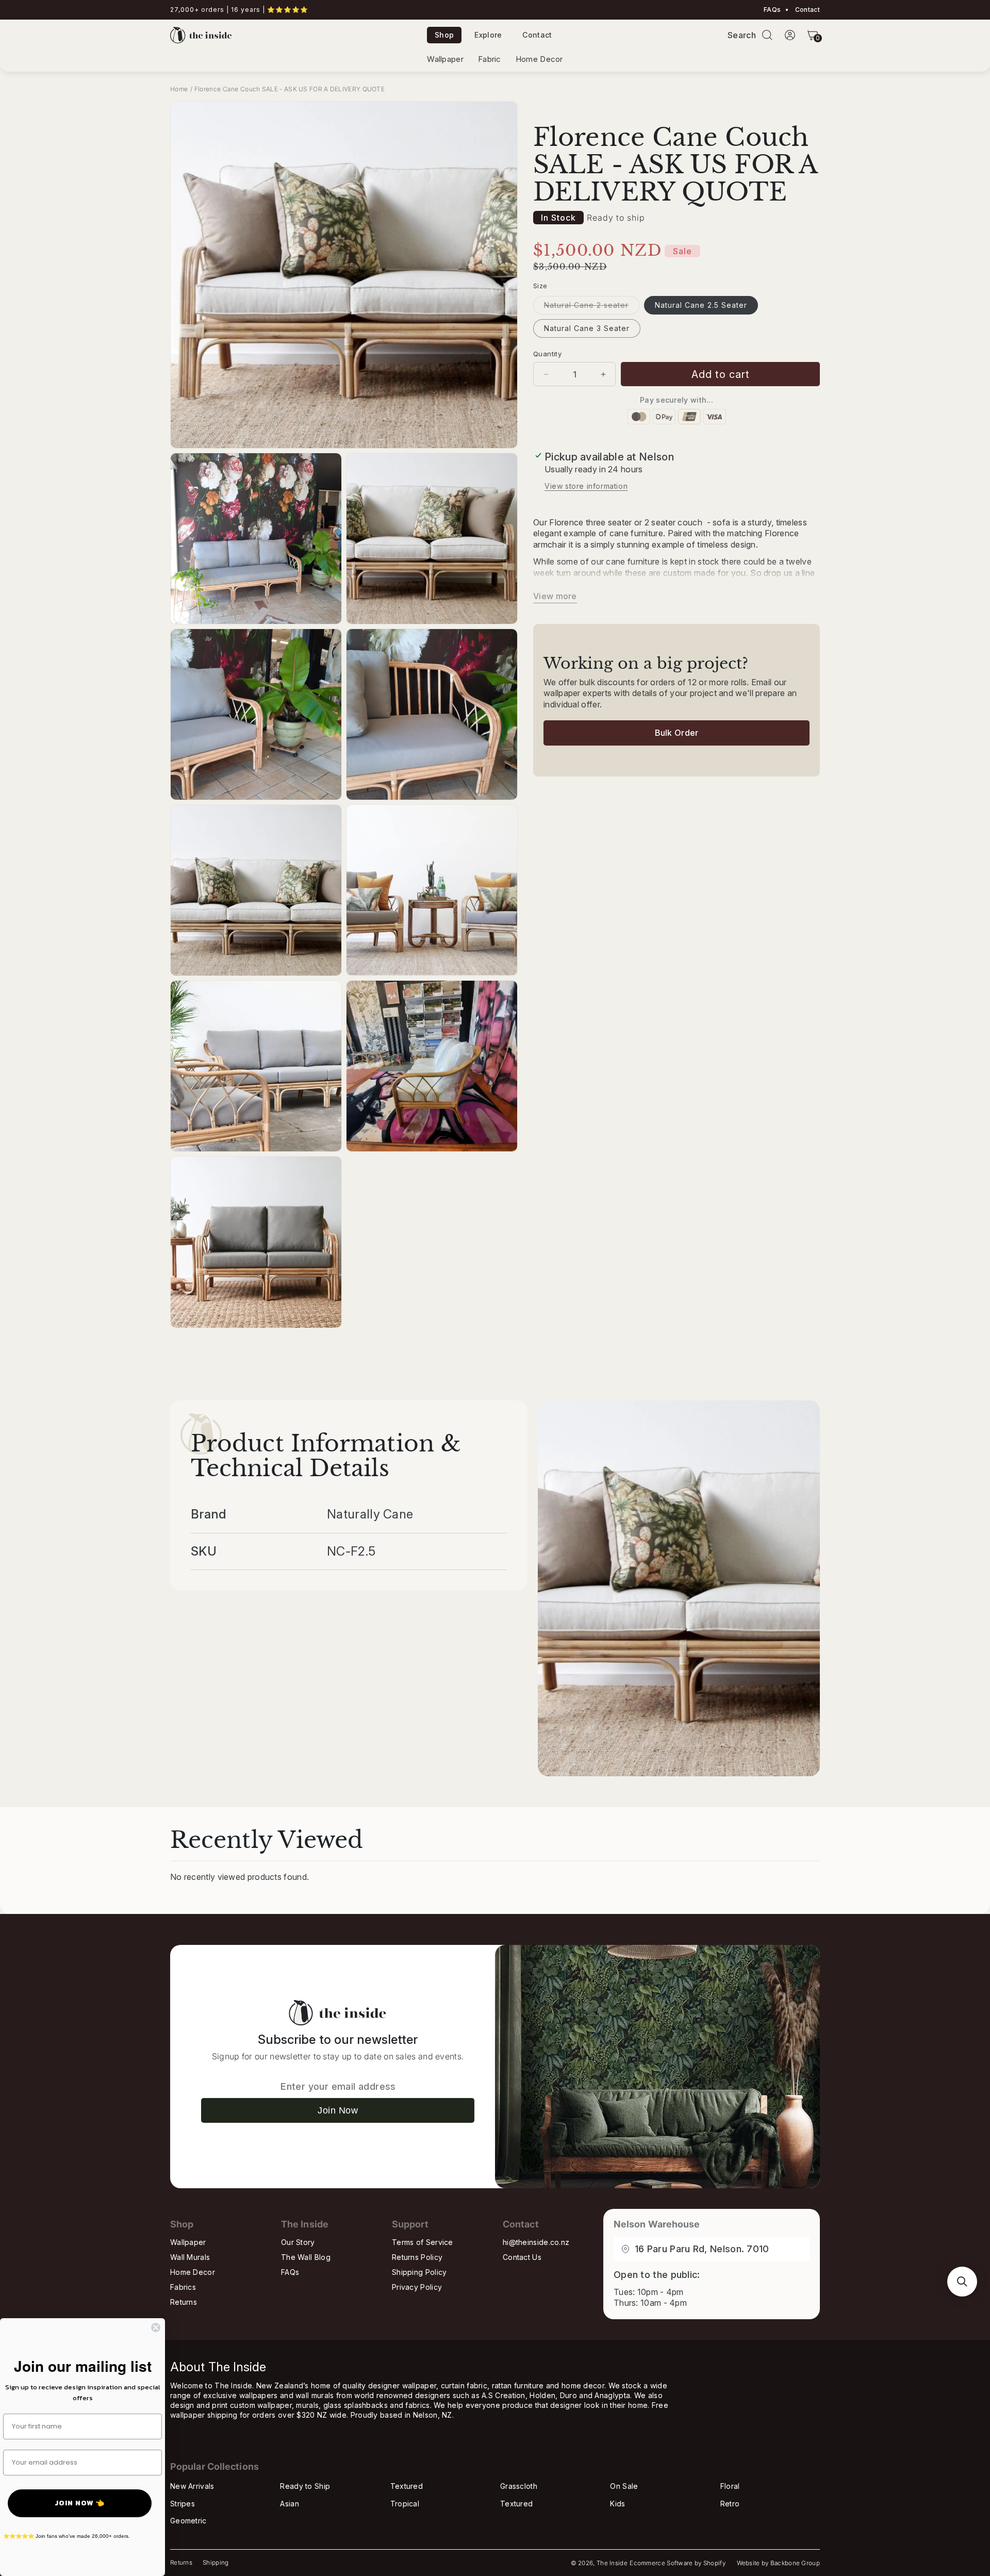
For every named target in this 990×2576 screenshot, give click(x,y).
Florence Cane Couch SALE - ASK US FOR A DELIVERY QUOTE (290, 89)
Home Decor (539, 59)
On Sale (624, 2486)
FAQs (772, 10)
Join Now (338, 2110)
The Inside (612, 2563)
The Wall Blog (306, 2257)
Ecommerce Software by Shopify (678, 2563)
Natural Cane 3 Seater (587, 328)
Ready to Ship (305, 2486)
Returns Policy (417, 2257)
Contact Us (522, 2257)
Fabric (490, 59)
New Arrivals (192, 2486)
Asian (290, 2504)
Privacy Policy (417, 2287)
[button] (767, 35)
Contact (807, 10)
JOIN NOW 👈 (80, 2503)
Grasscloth (519, 2486)
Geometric (188, 2521)
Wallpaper (445, 59)
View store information (586, 486)
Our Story (298, 2242)
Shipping (216, 2563)
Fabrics (183, 2287)
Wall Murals (190, 2257)
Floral (730, 2486)
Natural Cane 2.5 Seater (701, 305)
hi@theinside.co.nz (536, 2242)
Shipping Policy (419, 2272)
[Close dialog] (156, 2327)
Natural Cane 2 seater (592, 307)
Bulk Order (677, 733)
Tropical (405, 2504)
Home (179, 89)
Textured (407, 2486)
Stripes (183, 2504)
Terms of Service (423, 2242)
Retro (730, 2504)
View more (555, 596)
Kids (617, 2504)
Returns (184, 2302)
